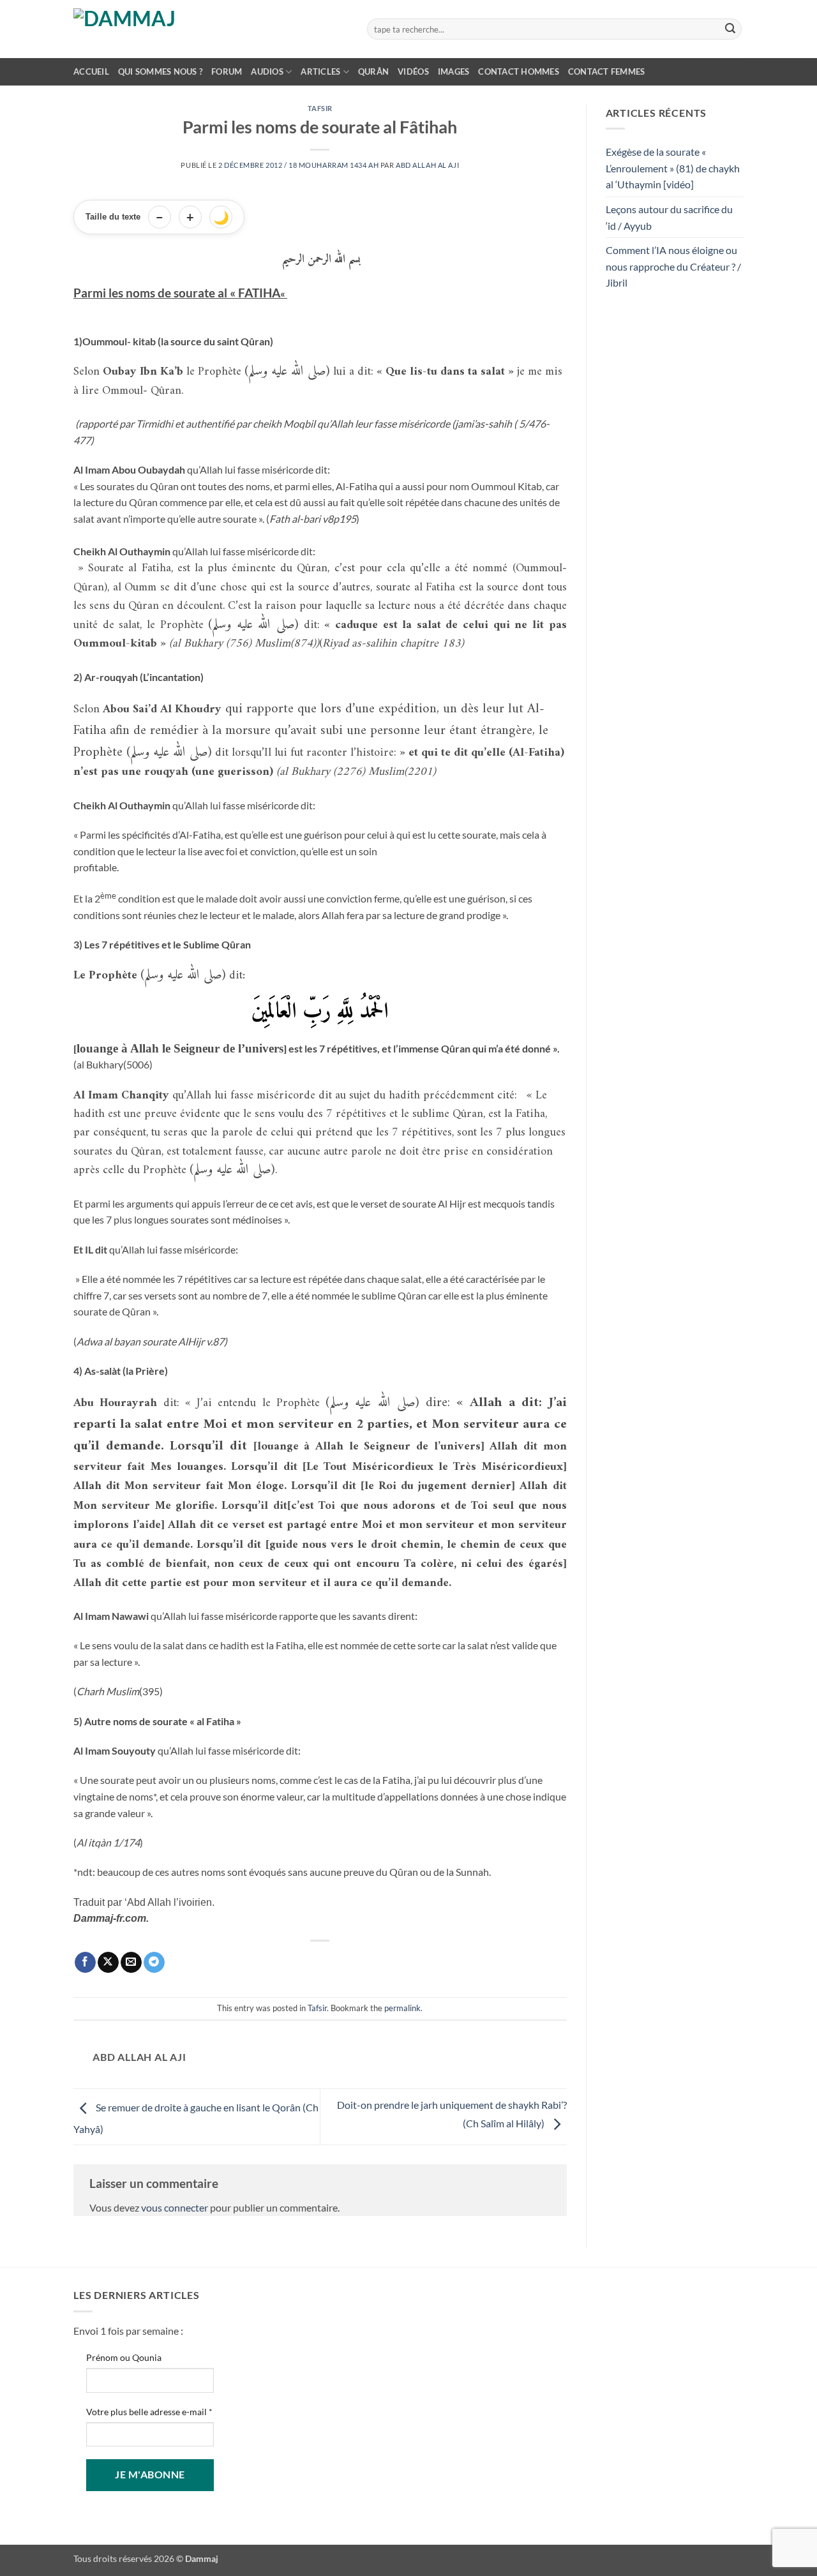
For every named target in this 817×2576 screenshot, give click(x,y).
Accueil (91, 71)
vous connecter (175, 2207)
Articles (320, 71)
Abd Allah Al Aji (427, 165)
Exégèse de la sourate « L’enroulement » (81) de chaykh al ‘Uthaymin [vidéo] (673, 168)
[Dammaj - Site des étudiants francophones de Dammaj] (211, 29)
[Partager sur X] (108, 1963)
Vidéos (413, 71)
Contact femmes (607, 71)
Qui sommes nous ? (160, 71)
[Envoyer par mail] (131, 1963)
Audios (267, 71)
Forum (227, 71)
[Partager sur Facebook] (85, 1963)
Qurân (373, 71)
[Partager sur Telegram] (154, 1963)
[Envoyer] (730, 29)
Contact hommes (519, 71)
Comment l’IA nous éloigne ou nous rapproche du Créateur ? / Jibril (673, 266)
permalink (402, 2008)
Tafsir (320, 108)
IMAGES (454, 71)
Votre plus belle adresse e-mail (149, 2412)
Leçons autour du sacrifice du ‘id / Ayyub (669, 217)
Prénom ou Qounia (124, 2357)
